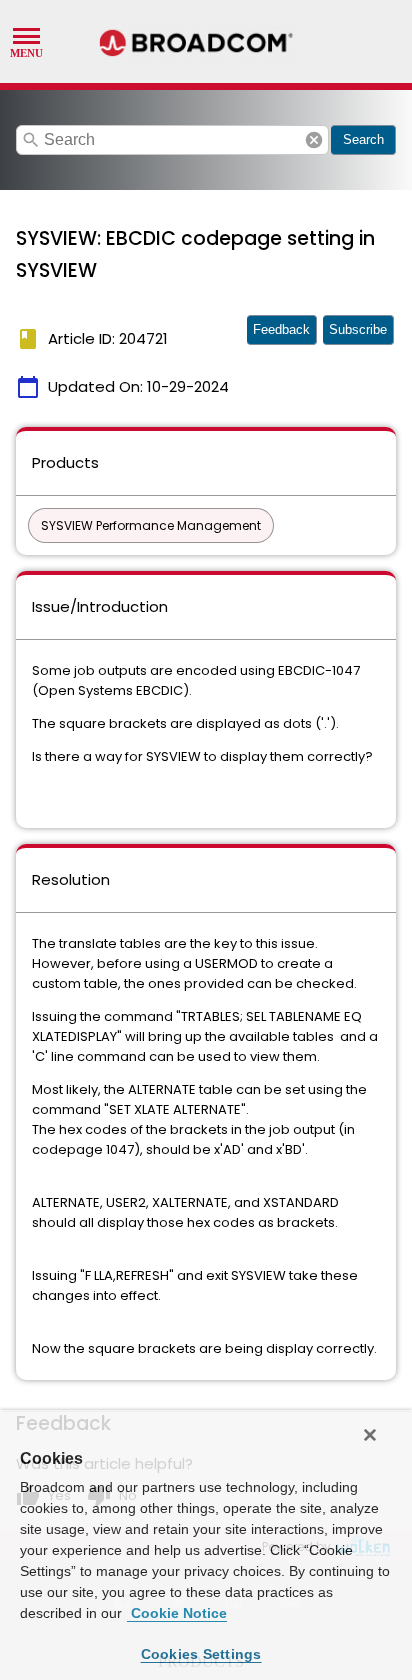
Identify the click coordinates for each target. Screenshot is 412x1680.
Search (363, 139)
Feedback (281, 329)
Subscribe (358, 329)
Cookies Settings (201, 1654)
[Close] (370, 1435)
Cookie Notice (177, 1613)
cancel (314, 140)
